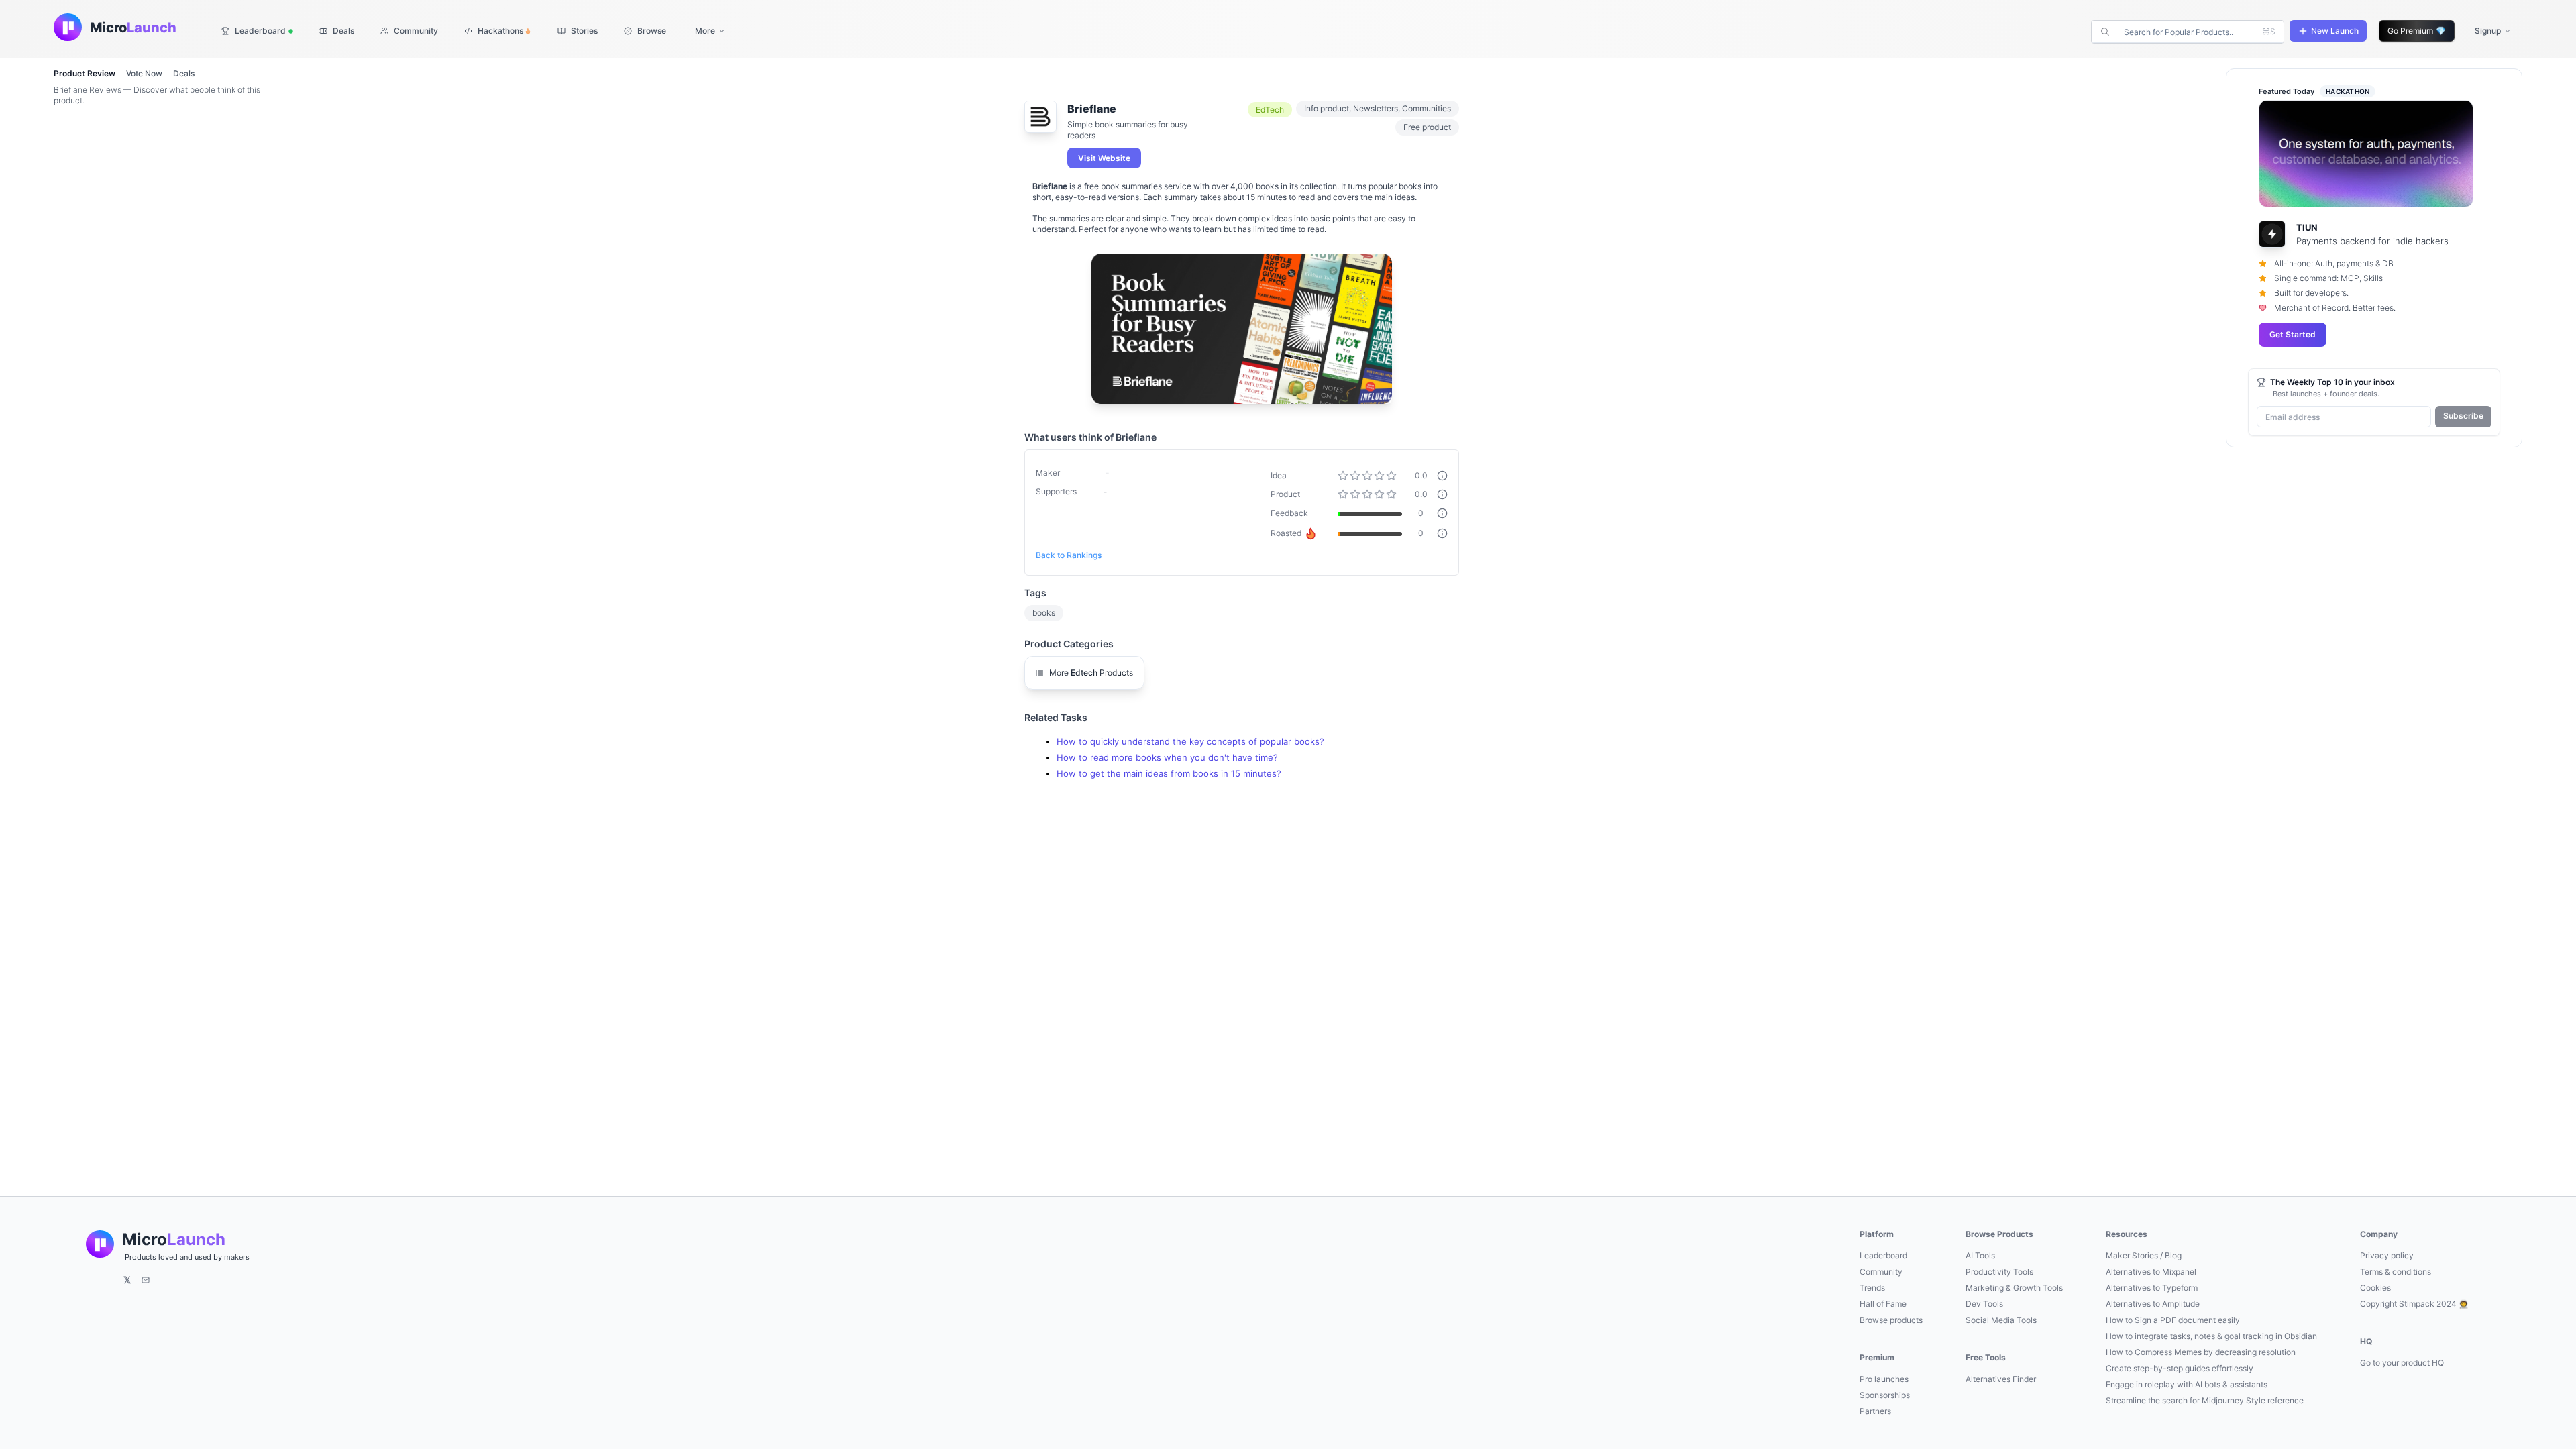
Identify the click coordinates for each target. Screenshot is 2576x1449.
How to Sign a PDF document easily (2173, 1320)
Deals (184, 73)
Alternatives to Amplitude (2153, 1304)
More (705, 31)
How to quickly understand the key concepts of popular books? (1190, 742)
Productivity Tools (1999, 1272)
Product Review (85, 73)
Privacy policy (2387, 1255)
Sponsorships (1885, 1395)
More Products (1091, 673)
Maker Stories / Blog (2144, 1255)
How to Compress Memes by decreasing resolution (2201, 1352)
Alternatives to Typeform (2152, 1288)
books (1044, 613)
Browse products (1891, 1320)
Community (1881, 1272)
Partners (1875, 1411)
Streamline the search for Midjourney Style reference (2205, 1400)
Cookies (2375, 1288)
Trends (1872, 1288)
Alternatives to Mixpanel (2151, 1272)
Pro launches (1884, 1379)
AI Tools (1980, 1255)
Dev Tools (1984, 1304)
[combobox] (2189, 32)
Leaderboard (1883, 1255)
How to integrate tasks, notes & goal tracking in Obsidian (2211, 1336)
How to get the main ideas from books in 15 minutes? (1169, 774)
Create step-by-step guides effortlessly (2180, 1368)
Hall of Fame (1883, 1304)
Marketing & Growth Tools (2014, 1288)
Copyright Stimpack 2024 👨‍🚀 (2414, 1304)
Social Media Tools (2001, 1320)
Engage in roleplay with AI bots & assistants (2187, 1384)
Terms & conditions (2396, 1272)
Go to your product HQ (2402, 1363)
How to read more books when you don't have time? (1167, 758)
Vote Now (144, 73)
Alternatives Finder (2001, 1379)
